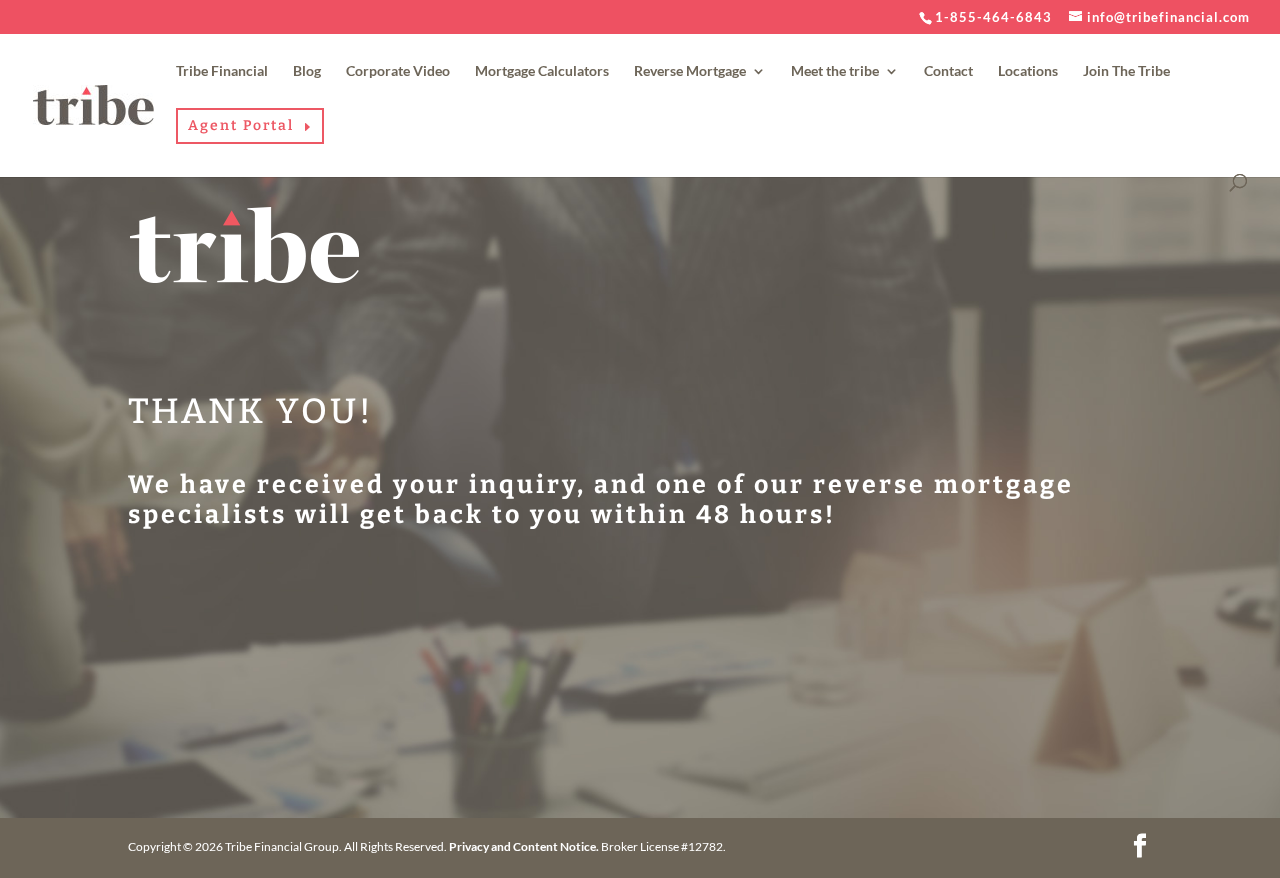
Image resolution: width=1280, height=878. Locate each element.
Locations (1028, 71)
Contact (948, 71)
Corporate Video (398, 71)
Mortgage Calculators (542, 71)
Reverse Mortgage (690, 71)
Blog (307, 71)
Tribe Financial (222, 71)
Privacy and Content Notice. (524, 846)
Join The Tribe (1126, 71)
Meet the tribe (835, 71)
